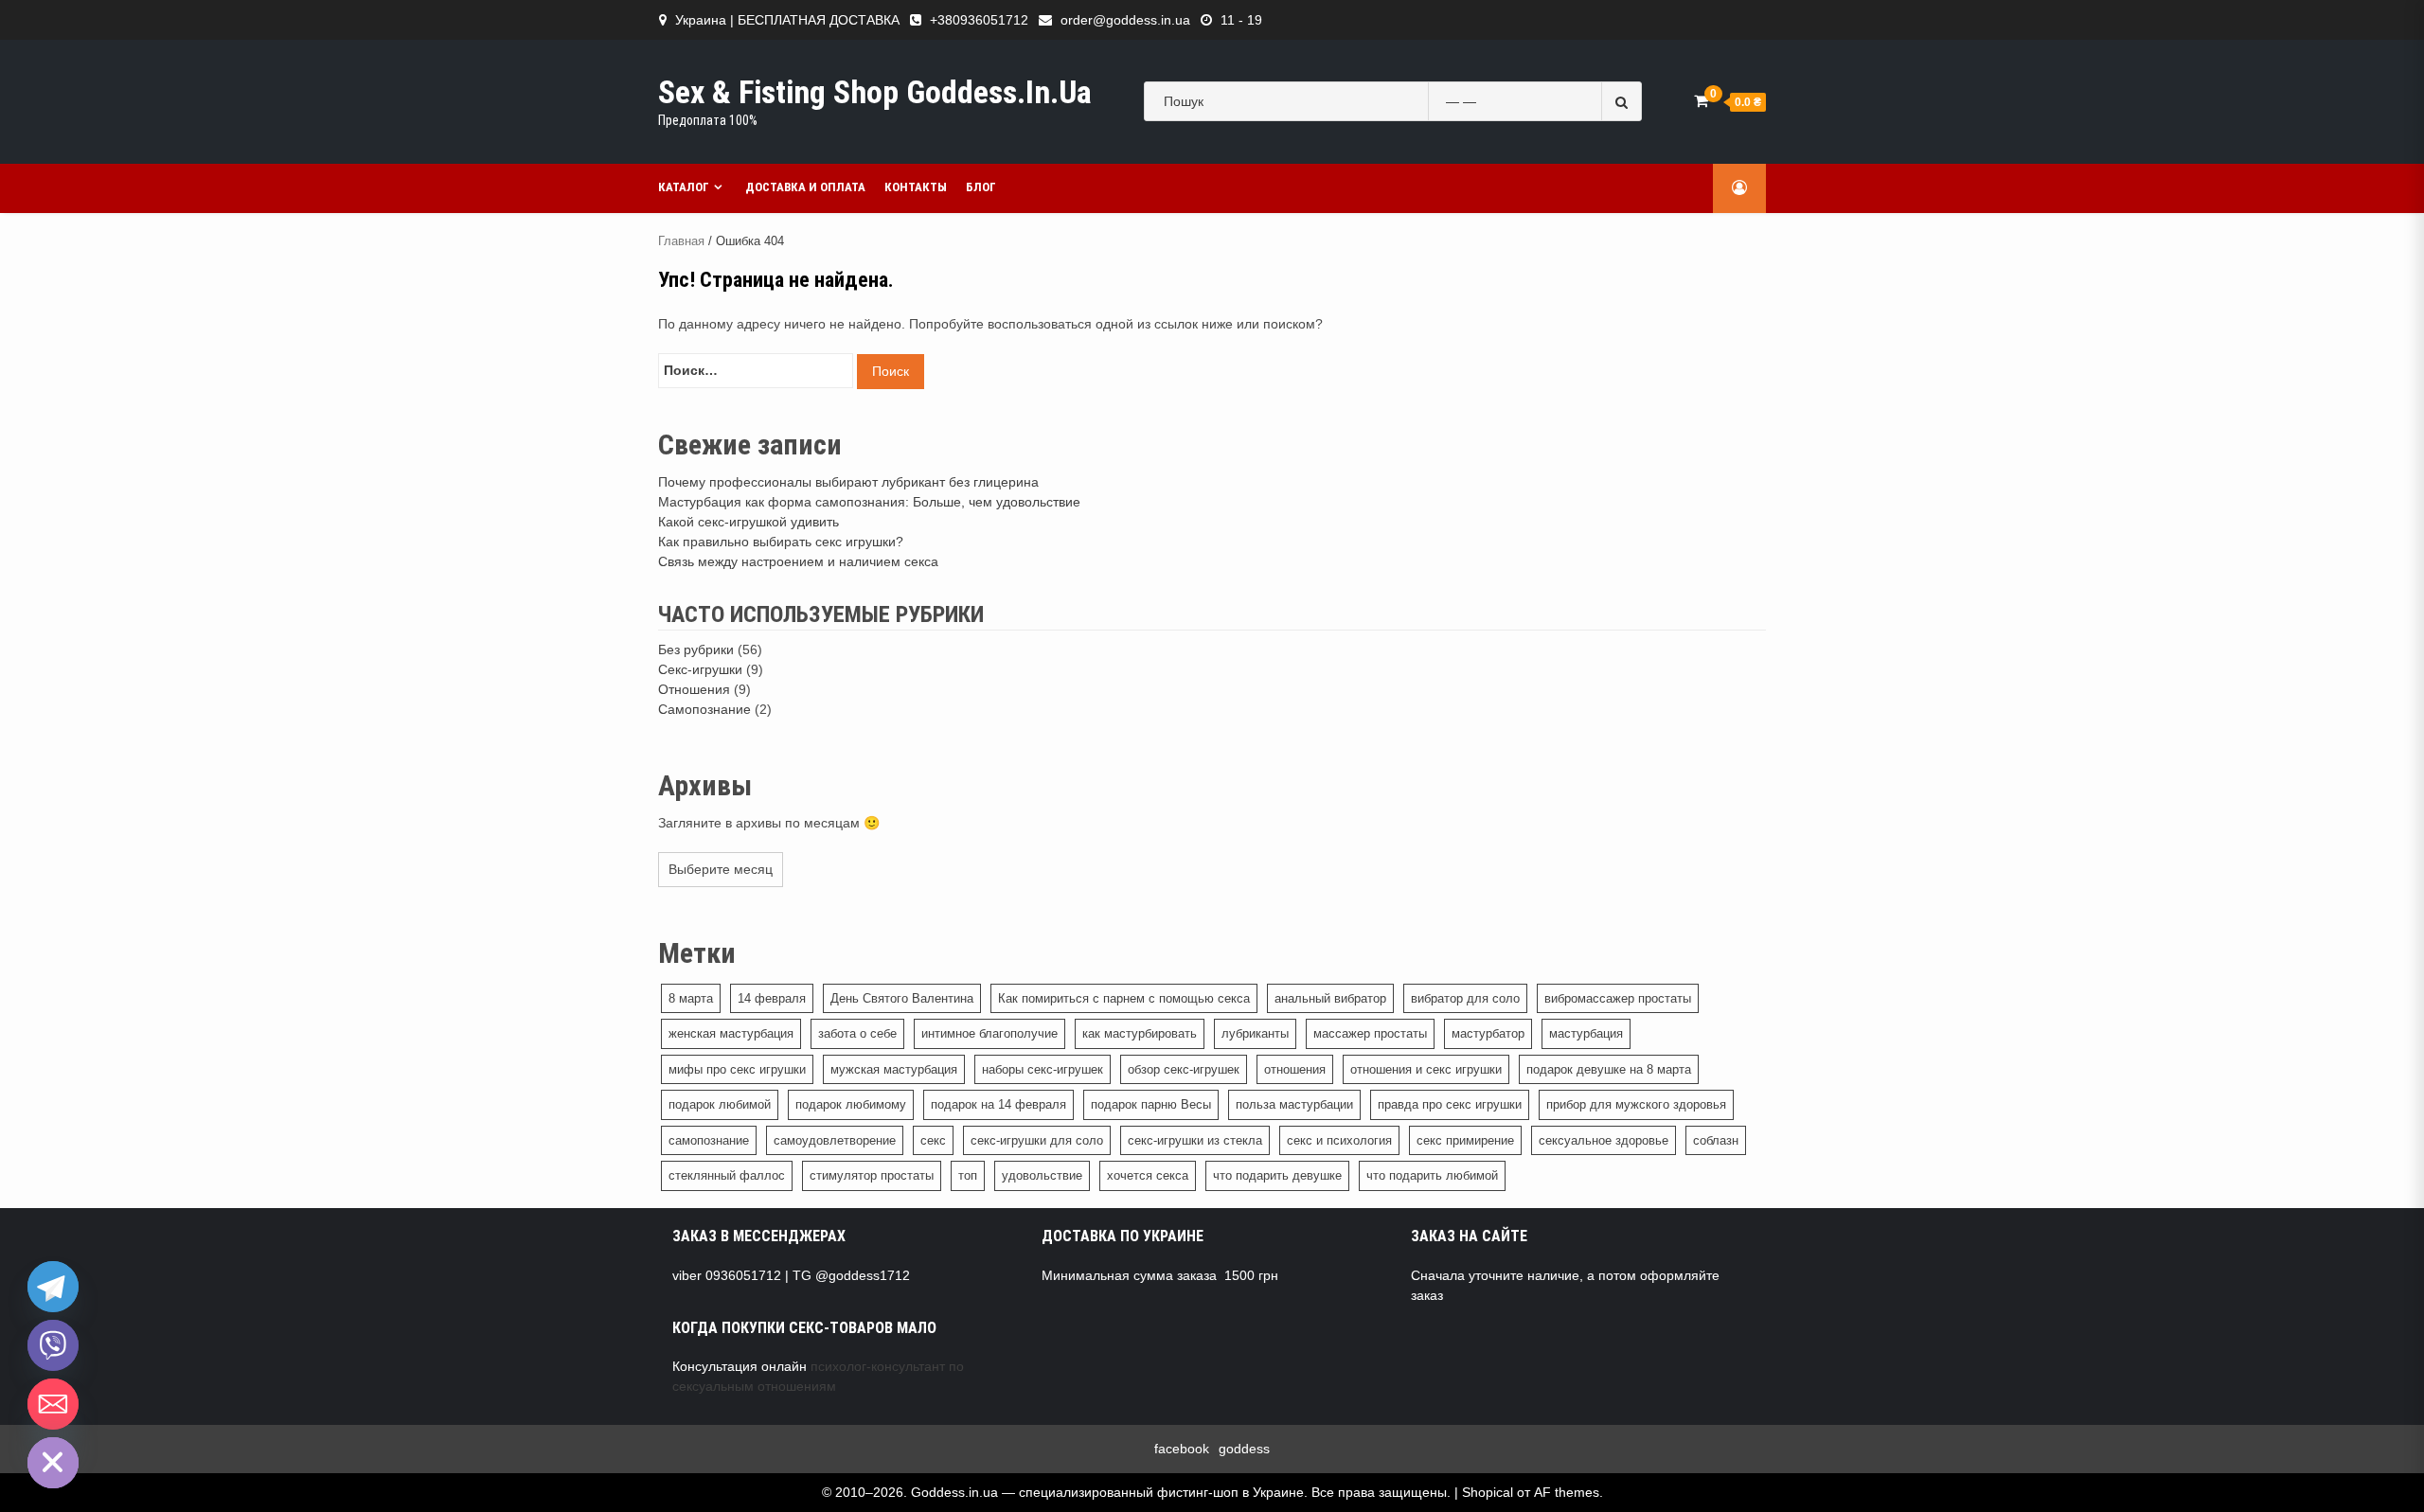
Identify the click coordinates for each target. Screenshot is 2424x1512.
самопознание (709, 1140)
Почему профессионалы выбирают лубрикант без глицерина (848, 482)
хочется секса (1148, 1175)
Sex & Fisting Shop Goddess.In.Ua (875, 92)
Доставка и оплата (805, 187)
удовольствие (1042, 1175)
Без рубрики (696, 649)
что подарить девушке (1277, 1175)
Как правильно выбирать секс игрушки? (781, 542)
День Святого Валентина (902, 998)
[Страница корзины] (1701, 101)
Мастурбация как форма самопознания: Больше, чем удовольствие (869, 502)
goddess (1244, 1449)
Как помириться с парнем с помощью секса (1124, 998)
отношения (1295, 1069)
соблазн (1716, 1140)
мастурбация (1586, 1033)
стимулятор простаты (872, 1175)
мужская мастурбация (894, 1069)
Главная (681, 241)
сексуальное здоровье (1604, 1140)
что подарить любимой (1432, 1175)
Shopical (1488, 1492)
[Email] (53, 1404)
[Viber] (53, 1345)
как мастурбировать (1140, 1033)
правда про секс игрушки (1450, 1104)
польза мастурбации (1294, 1104)
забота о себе (857, 1033)
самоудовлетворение (835, 1140)
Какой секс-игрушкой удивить (749, 522)
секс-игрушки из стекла (1195, 1140)
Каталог (684, 187)
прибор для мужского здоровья (1636, 1104)
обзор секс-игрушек (1184, 1069)
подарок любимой (720, 1104)
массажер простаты (1370, 1033)
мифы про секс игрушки (737, 1069)
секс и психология (1339, 1140)
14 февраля (772, 998)
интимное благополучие (989, 1033)
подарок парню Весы (1151, 1104)
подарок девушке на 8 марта (1609, 1069)
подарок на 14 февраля (998, 1104)
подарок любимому (851, 1104)
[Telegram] (53, 1287)
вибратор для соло (1465, 998)
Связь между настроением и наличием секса (798, 561)
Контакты (916, 187)
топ (968, 1175)
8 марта (691, 998)
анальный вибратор (1330, 998)
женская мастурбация (731, 1033)
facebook (1182, 1449)
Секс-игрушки (700, 669)
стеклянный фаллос (727, 1175)
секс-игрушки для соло (1037, 1140)
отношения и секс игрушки (1426, 1069)
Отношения (694, 689)
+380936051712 (979, 20)
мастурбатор (1488, 1033)
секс (933, 1140)
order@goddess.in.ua (1125, 20)
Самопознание (704, 709)
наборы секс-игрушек (1043, 1069)
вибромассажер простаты (1618, 998)
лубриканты (1255, 1033)
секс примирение (1465, 1140)
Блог (981, 187)
